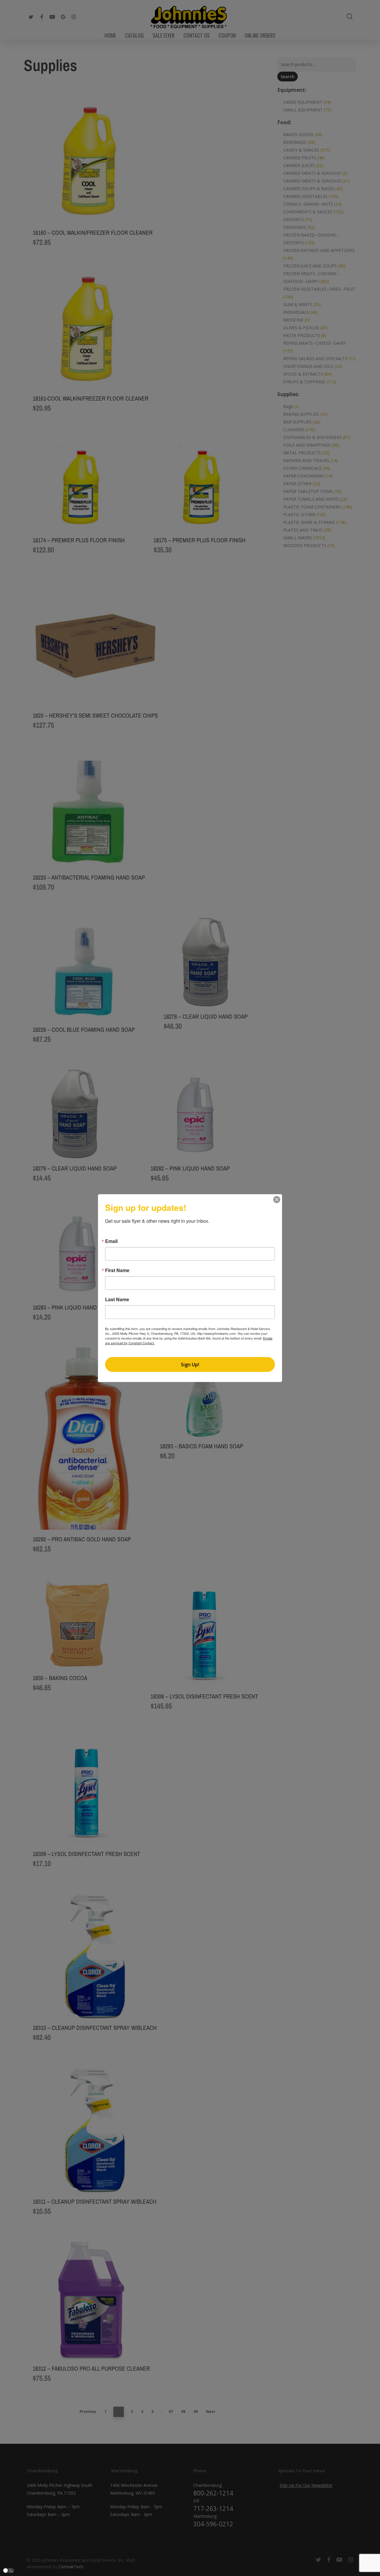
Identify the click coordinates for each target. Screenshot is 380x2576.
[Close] (277, 1199)
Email (111, 1241)
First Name (117, 1270)
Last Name (117, 1299)
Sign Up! (190, 1365)
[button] (9, 2571)
